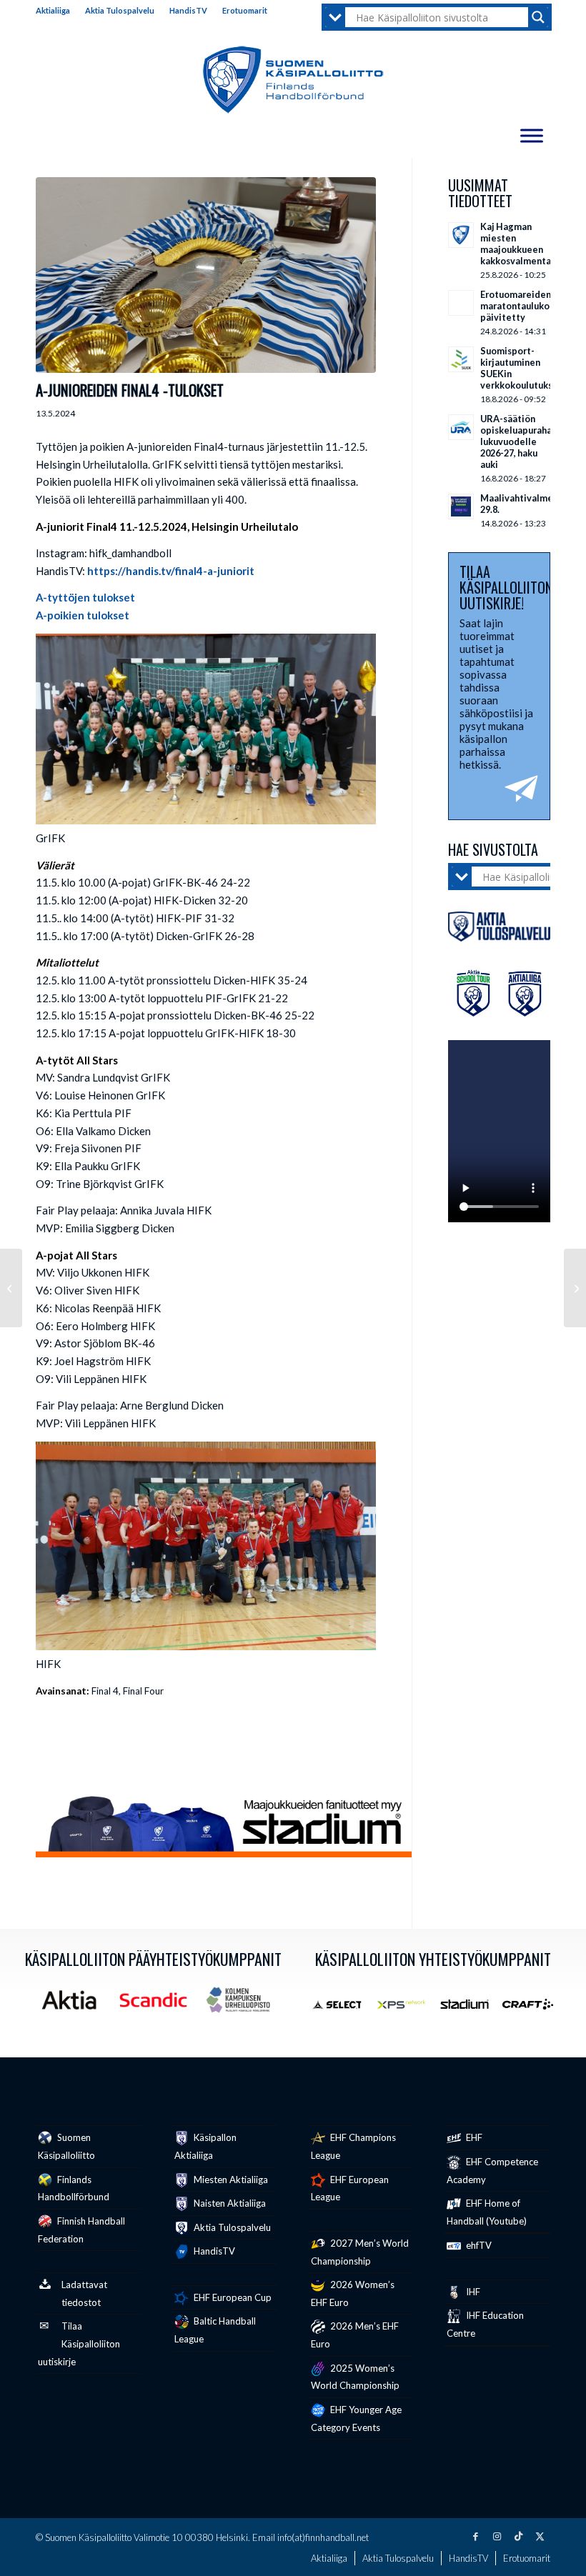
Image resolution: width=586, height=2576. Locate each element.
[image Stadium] (470, 2010)
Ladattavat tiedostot (84, 2293)
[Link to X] (540, 2536)
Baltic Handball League (215, 2330)
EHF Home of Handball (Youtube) (487, 2212)
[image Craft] (533, 2010)
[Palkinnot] (206, 275)
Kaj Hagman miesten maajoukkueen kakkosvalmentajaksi (526, 244)
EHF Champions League (353, 2146)
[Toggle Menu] (532, 135)
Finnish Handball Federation (81, 2230)
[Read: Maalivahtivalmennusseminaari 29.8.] (461, 506)
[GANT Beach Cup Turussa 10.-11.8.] (575, 1288)
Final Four (143, 1691)
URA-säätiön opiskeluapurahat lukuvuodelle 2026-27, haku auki (518, 441)
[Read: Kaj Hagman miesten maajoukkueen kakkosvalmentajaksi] (461, 235)
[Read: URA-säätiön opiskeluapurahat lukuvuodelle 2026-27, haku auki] (461, 427)
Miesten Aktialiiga (230, 2180)
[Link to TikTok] (518, 2536)
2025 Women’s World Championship (355, 2377)
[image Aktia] (74, 2005)
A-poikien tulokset (83, 615)
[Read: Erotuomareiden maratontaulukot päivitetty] (461, 303)
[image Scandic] (159, 2005)
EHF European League (350, 2188)
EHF (473, 2137)
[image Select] (343, 2010)
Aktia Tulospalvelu (120, 10)
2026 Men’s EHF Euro (355, 2335)
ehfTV (478, 2245)
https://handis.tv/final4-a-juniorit (171, 571)
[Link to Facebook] (475, 2536)
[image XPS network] (407, 2010)
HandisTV (188, 10)
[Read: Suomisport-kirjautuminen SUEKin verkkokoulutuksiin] (461, 359)
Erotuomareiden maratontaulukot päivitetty (517, 306)
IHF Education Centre (485, 2324)
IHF (472, 2292)
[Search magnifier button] (538, 17)
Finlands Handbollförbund (74, 2188)
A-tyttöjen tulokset (85, 597)
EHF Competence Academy (492, 2171)
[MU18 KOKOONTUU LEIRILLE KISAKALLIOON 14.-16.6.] (11, 1288)
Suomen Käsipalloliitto (66, 2146)
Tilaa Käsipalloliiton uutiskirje (79, 2344)
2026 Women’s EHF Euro (353, 2293)
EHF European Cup (232, 2297)
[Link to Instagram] (497, 2536)
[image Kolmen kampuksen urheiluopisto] (243, 2005)
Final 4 (105, 1691)
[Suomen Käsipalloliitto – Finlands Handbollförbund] (293, 80)
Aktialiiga (53, 10)
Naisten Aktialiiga (229, 2203)
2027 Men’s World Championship (360, 2252)
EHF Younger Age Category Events (356, 2418)
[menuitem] (57, 11)
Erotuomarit (245, 10)
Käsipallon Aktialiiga (205, 2146)
